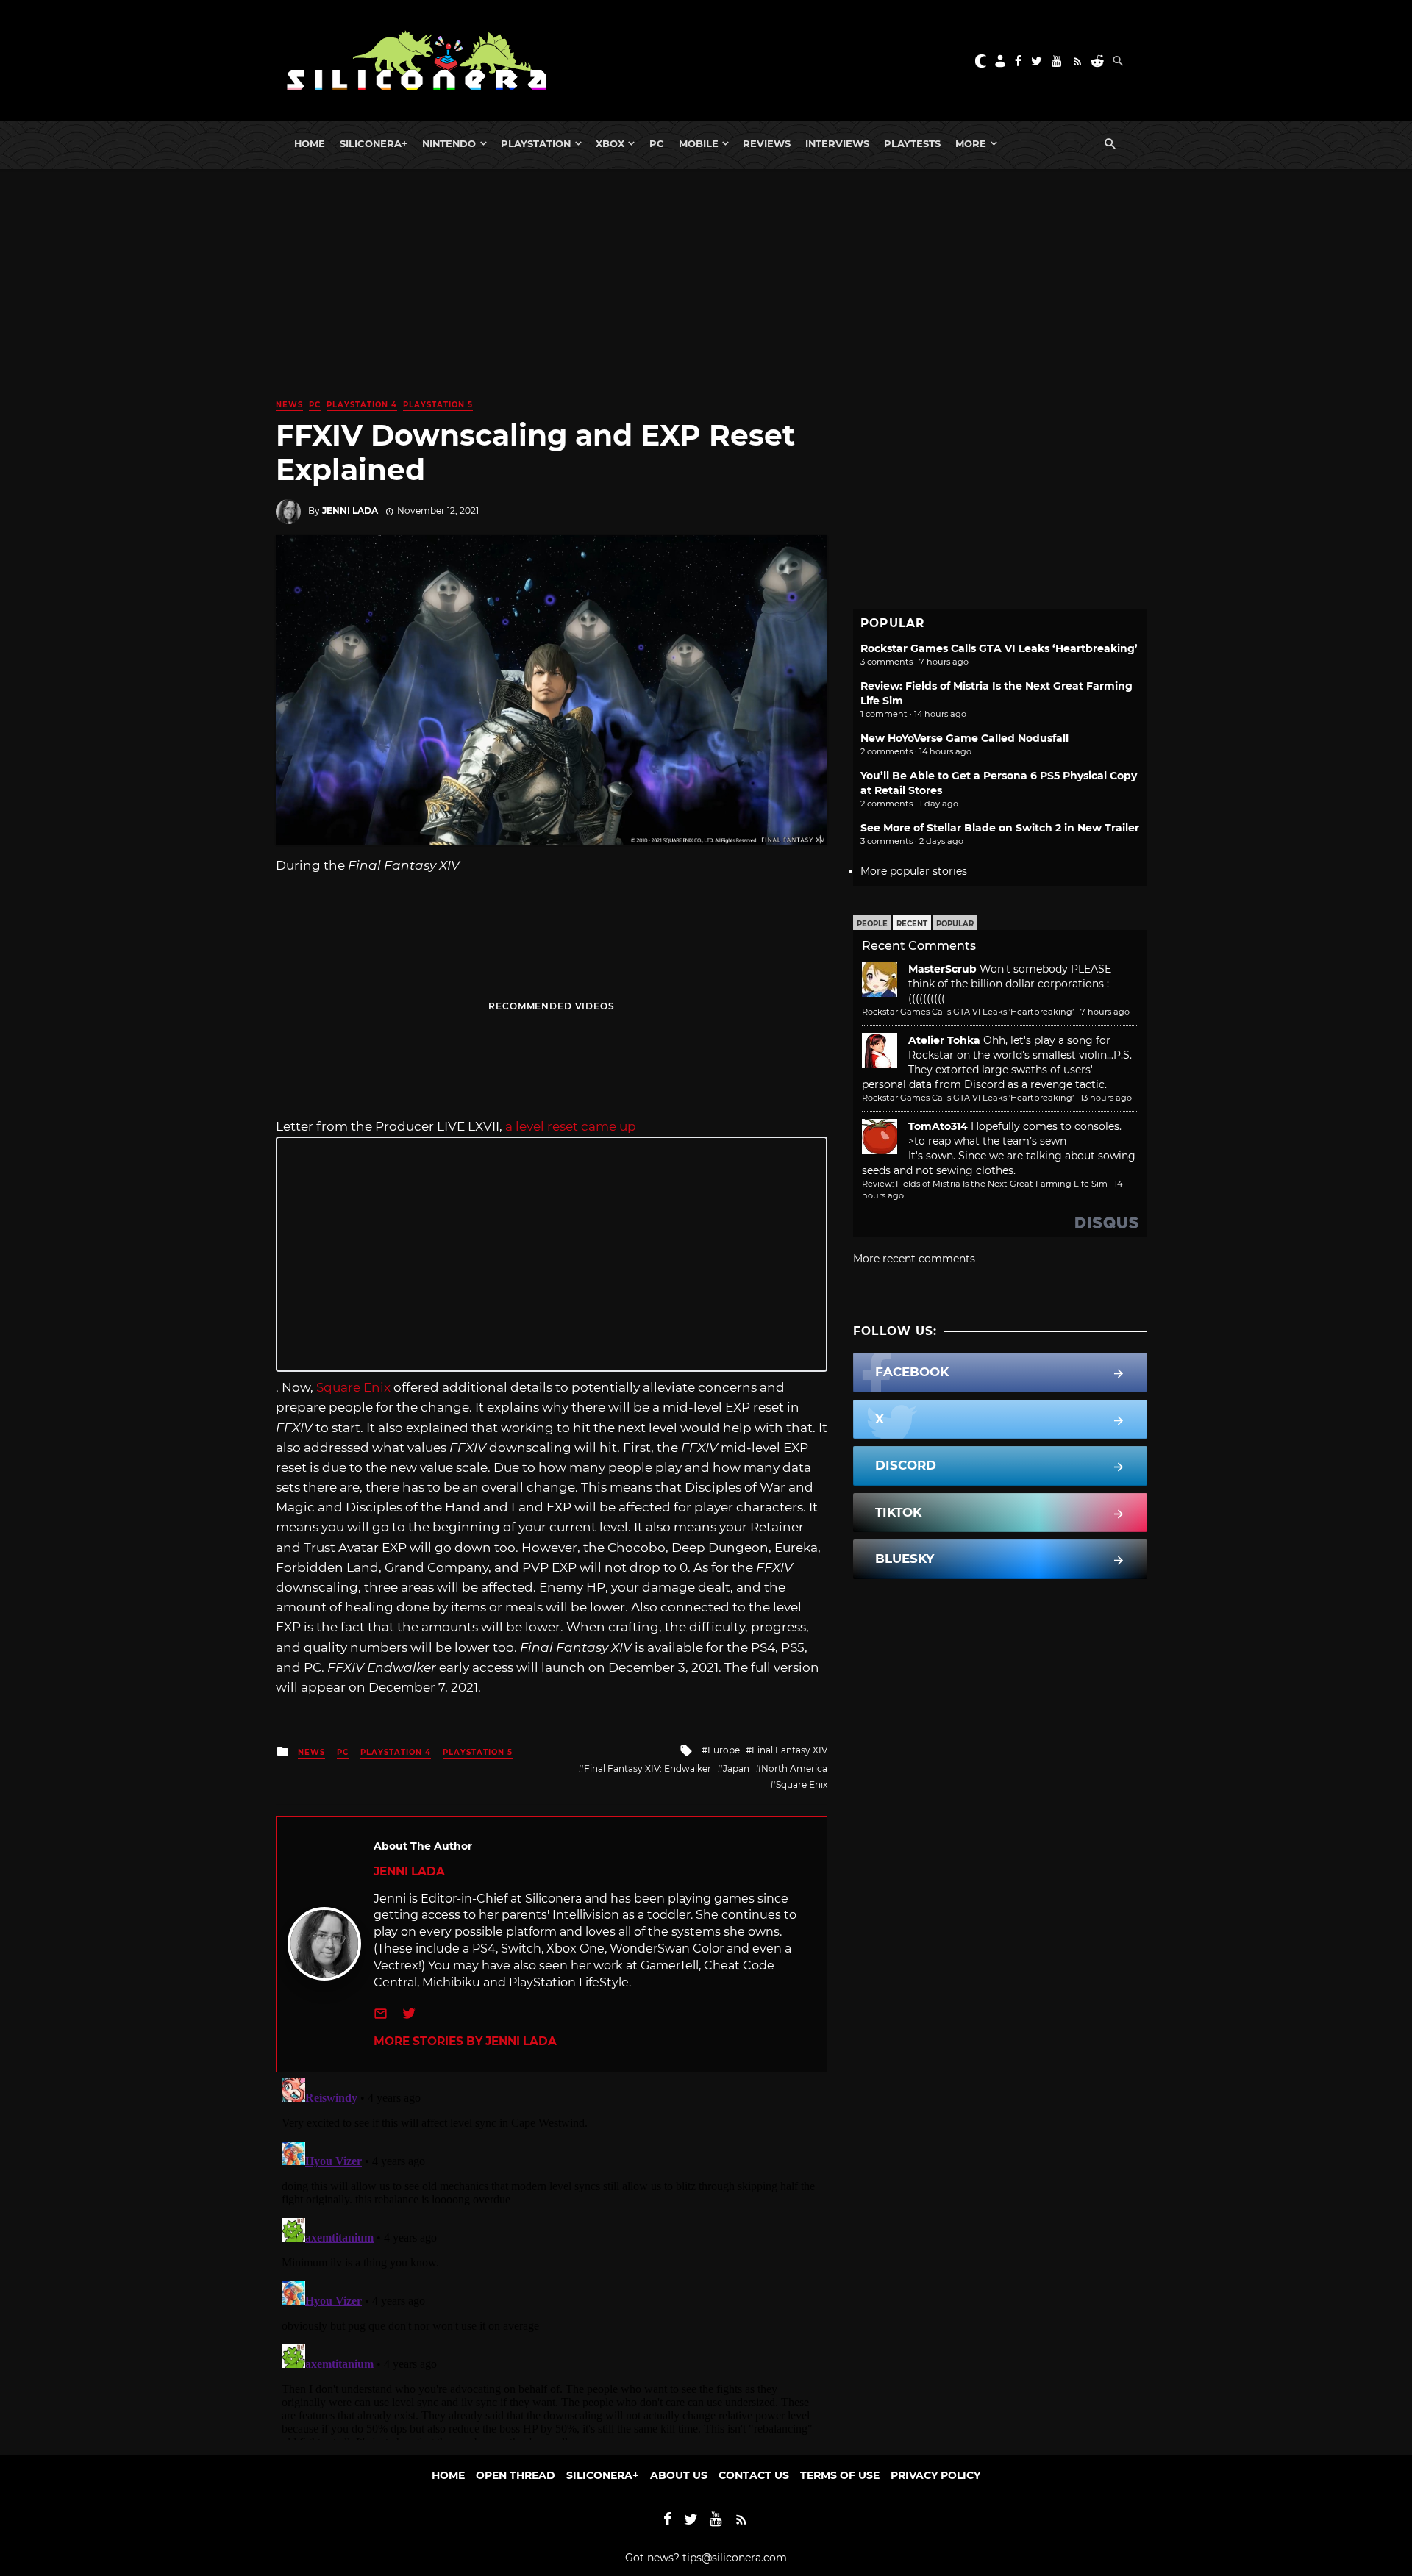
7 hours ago (1105, 1012)
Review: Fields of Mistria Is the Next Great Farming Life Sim (985, 1184)
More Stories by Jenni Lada (465, 2041)
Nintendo (449, 143)
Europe (724, 1750)
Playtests (912, 143)
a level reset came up (569, 1126)
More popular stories (914, 871)
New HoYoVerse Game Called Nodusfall (964, 738)
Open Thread (516, 2475)
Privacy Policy (935, 2475)
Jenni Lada (350, 511)
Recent (912, 924)
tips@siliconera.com (735, 2558)
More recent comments (914, 1259)
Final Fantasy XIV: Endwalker (648, 1768)
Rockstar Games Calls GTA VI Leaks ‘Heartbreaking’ (999, 648)
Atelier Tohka (944, 1040)
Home (310, 143)
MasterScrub (942, 969)
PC (657, 143)
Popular (955, 924)
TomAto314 (938, 1126)
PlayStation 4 (362, 405)
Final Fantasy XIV (789, 1750)
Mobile (699, 143)
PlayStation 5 (438, 405)
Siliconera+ (374, 143)
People (872, 924)
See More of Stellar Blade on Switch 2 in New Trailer (1000, 828)
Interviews (837, 143)
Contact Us (754, 2475)
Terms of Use (840, 2475)
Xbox (610, 143)
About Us (679, 2475)
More (971, 143)
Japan (736, 1768)
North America (794, 1768)
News (289, 405)
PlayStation (536, 143)
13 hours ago (1106, 1098)
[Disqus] (552, 2256)
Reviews (767, 143)
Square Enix (355, 1387)
